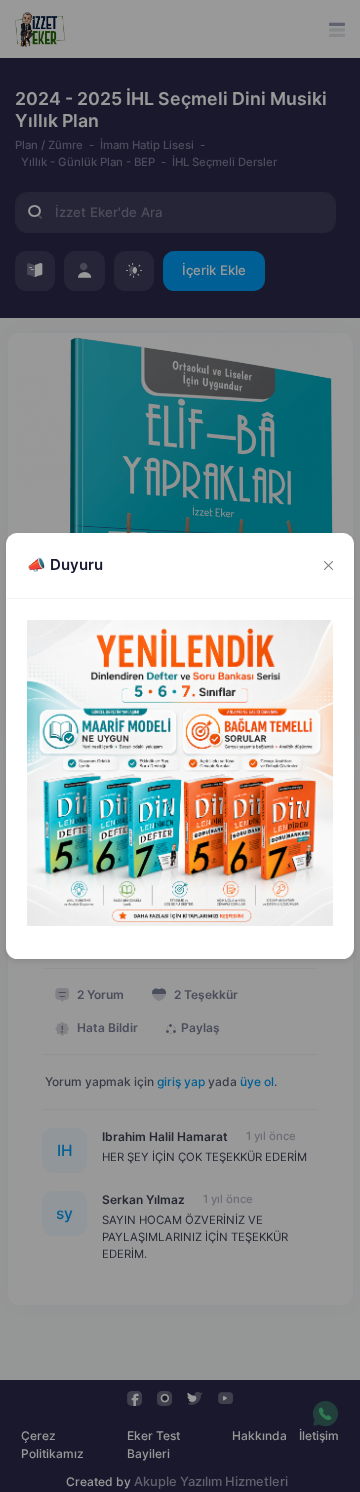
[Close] (329, 566)
